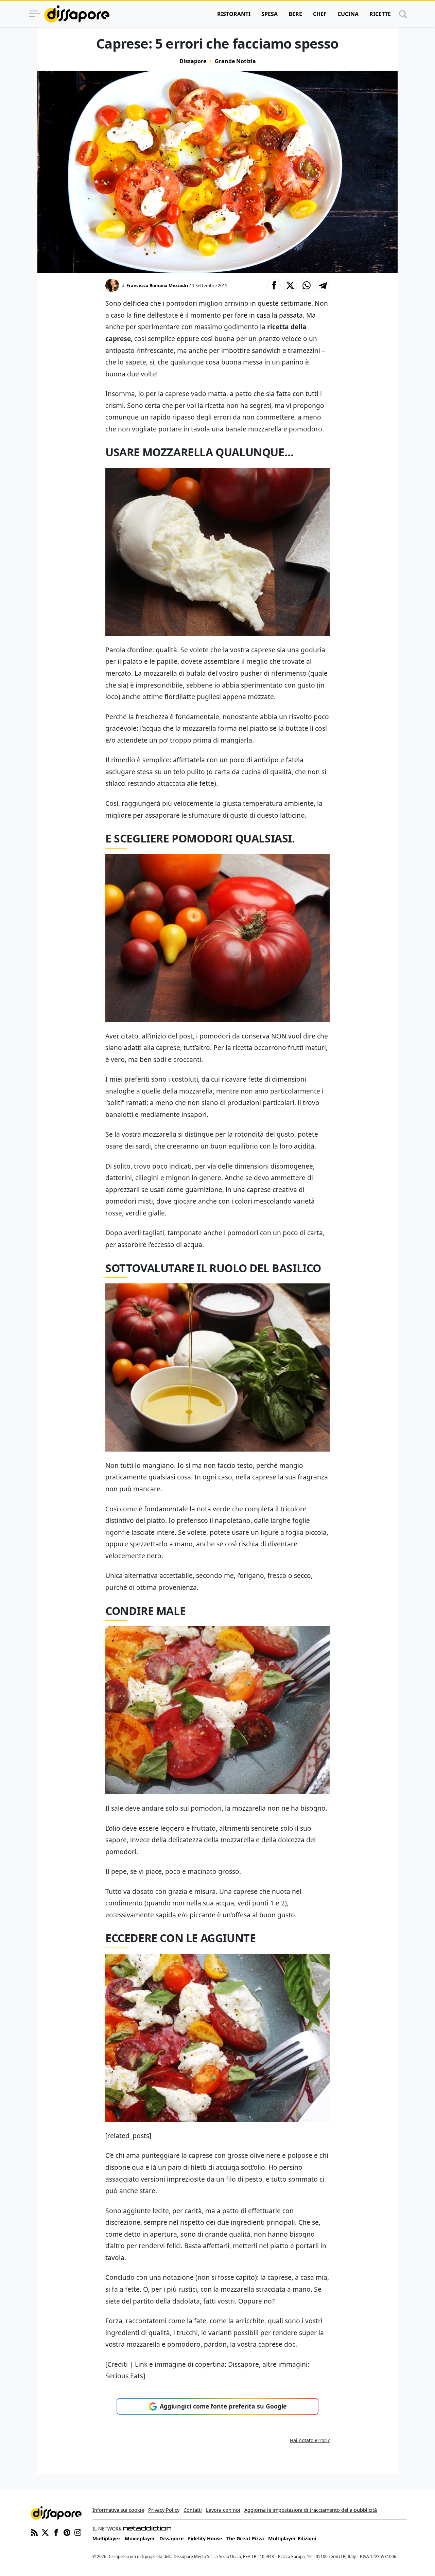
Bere (295, 14)
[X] (45, 2532)
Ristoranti (234, 14)
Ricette (380, 14)
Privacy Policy (164, 2510)
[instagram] (78, 2532)
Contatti (193, 2510)
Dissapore (193, 61)
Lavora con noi (223, 2510)
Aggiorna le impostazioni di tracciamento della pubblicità (311, 2510)
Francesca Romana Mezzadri (157, 285)
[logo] (77, 14)
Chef (320, 14)
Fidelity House (205, 2538)
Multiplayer (107, 2538)
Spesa (269, 14)
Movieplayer (140, 2538)
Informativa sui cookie (118, 2510)
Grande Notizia (235, 61)
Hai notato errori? (310, 2440)
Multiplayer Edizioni (292, 2538)
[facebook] (56, 2532)
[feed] (34, 2532)
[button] (274, 285)
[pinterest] (67, 2532)
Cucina (348, 14)
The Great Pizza (245, 2538)
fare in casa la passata (269, 315)
